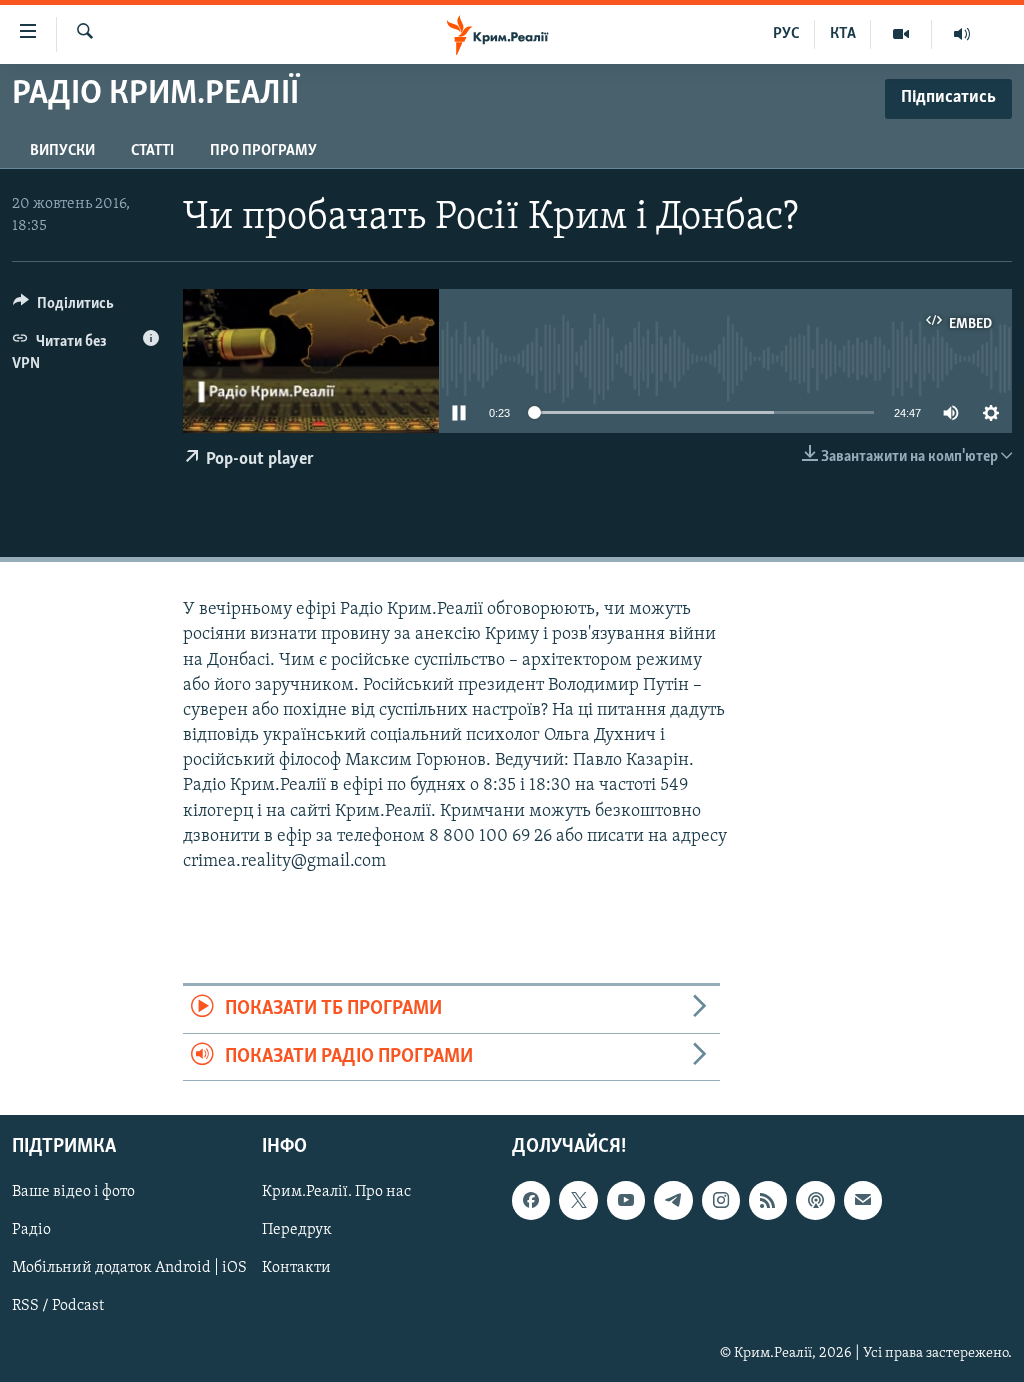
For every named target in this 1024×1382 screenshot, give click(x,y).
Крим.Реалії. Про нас (336, 1192)
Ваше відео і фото (73, 1192)
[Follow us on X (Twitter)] (578, 1200)
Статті (152, 151)
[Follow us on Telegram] (673, 1200)
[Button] (63, 308)
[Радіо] (962, 34)
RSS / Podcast (58, 1306)
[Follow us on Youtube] (626, 1200)
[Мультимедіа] (901, 34)
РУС (786, 34)
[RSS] (768, 1200)
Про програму (263, 151)
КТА (843, 34)
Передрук (297, 1230)
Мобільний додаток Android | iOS (129, 1268)
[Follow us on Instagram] (721, 1200)
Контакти (296, 1268)
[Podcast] (815, 1200)
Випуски (62, 151)
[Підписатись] (863, 1200)
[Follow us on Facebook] (531, 1200)
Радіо (31, 1230)
